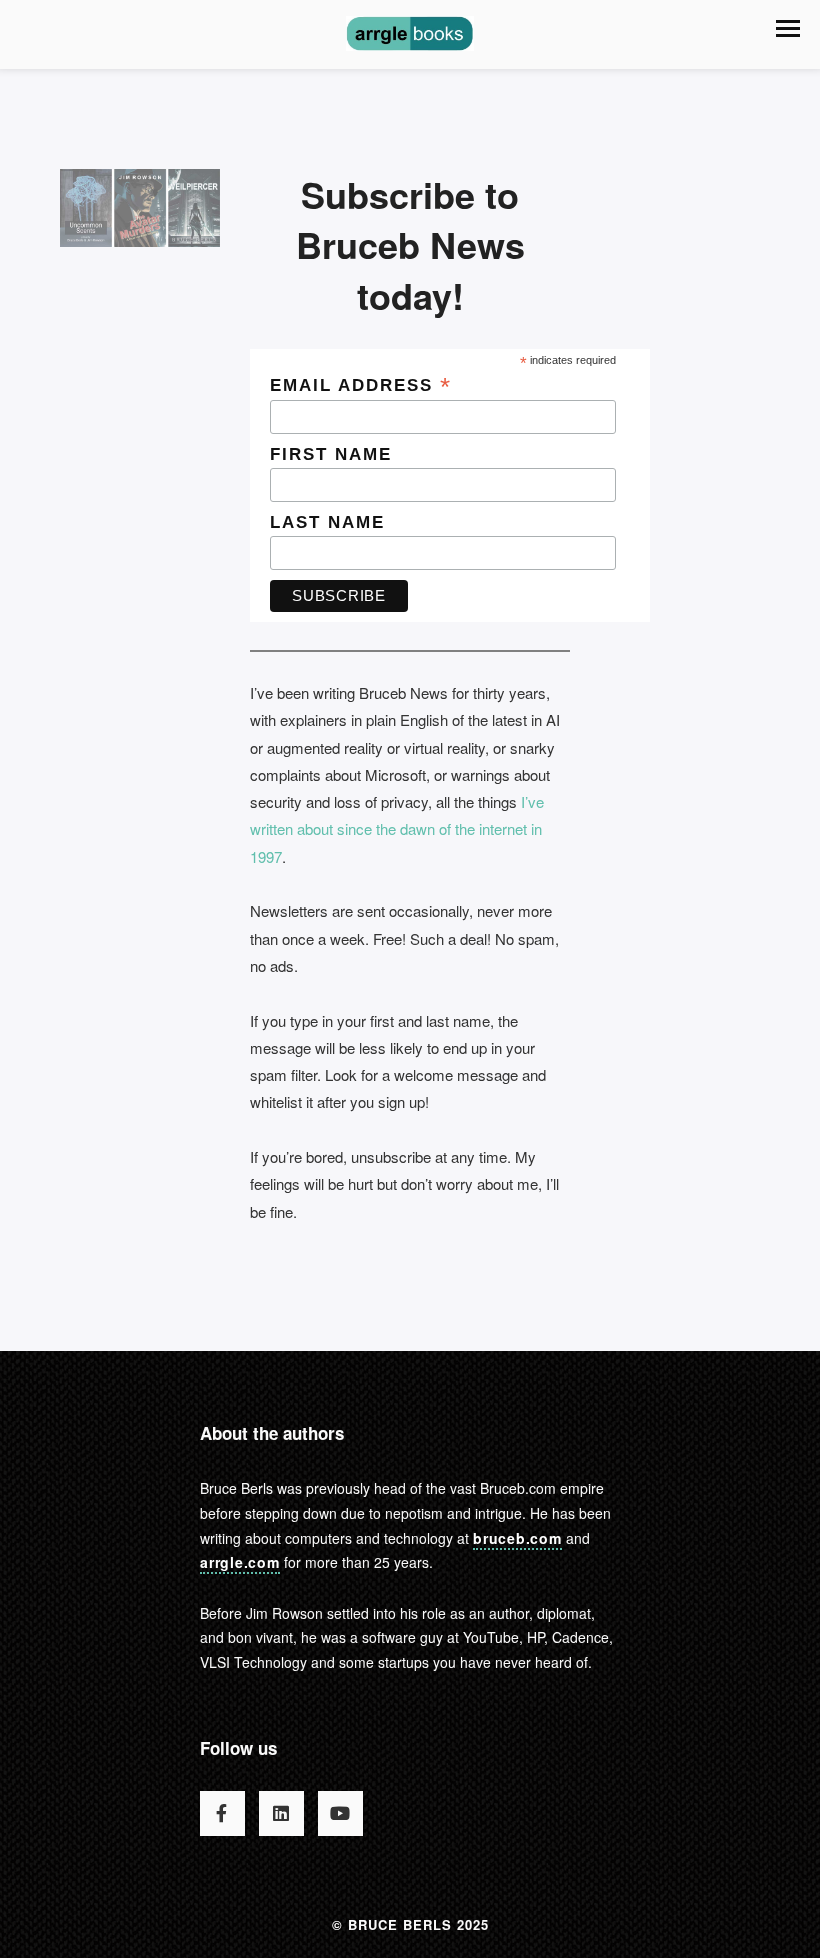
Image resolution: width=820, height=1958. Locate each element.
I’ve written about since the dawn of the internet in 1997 (397, 829)
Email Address (361, 385)
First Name (331, 454)
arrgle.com (240, 1562)
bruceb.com (517, 1538)
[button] (788, 28)
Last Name (327, 522)
